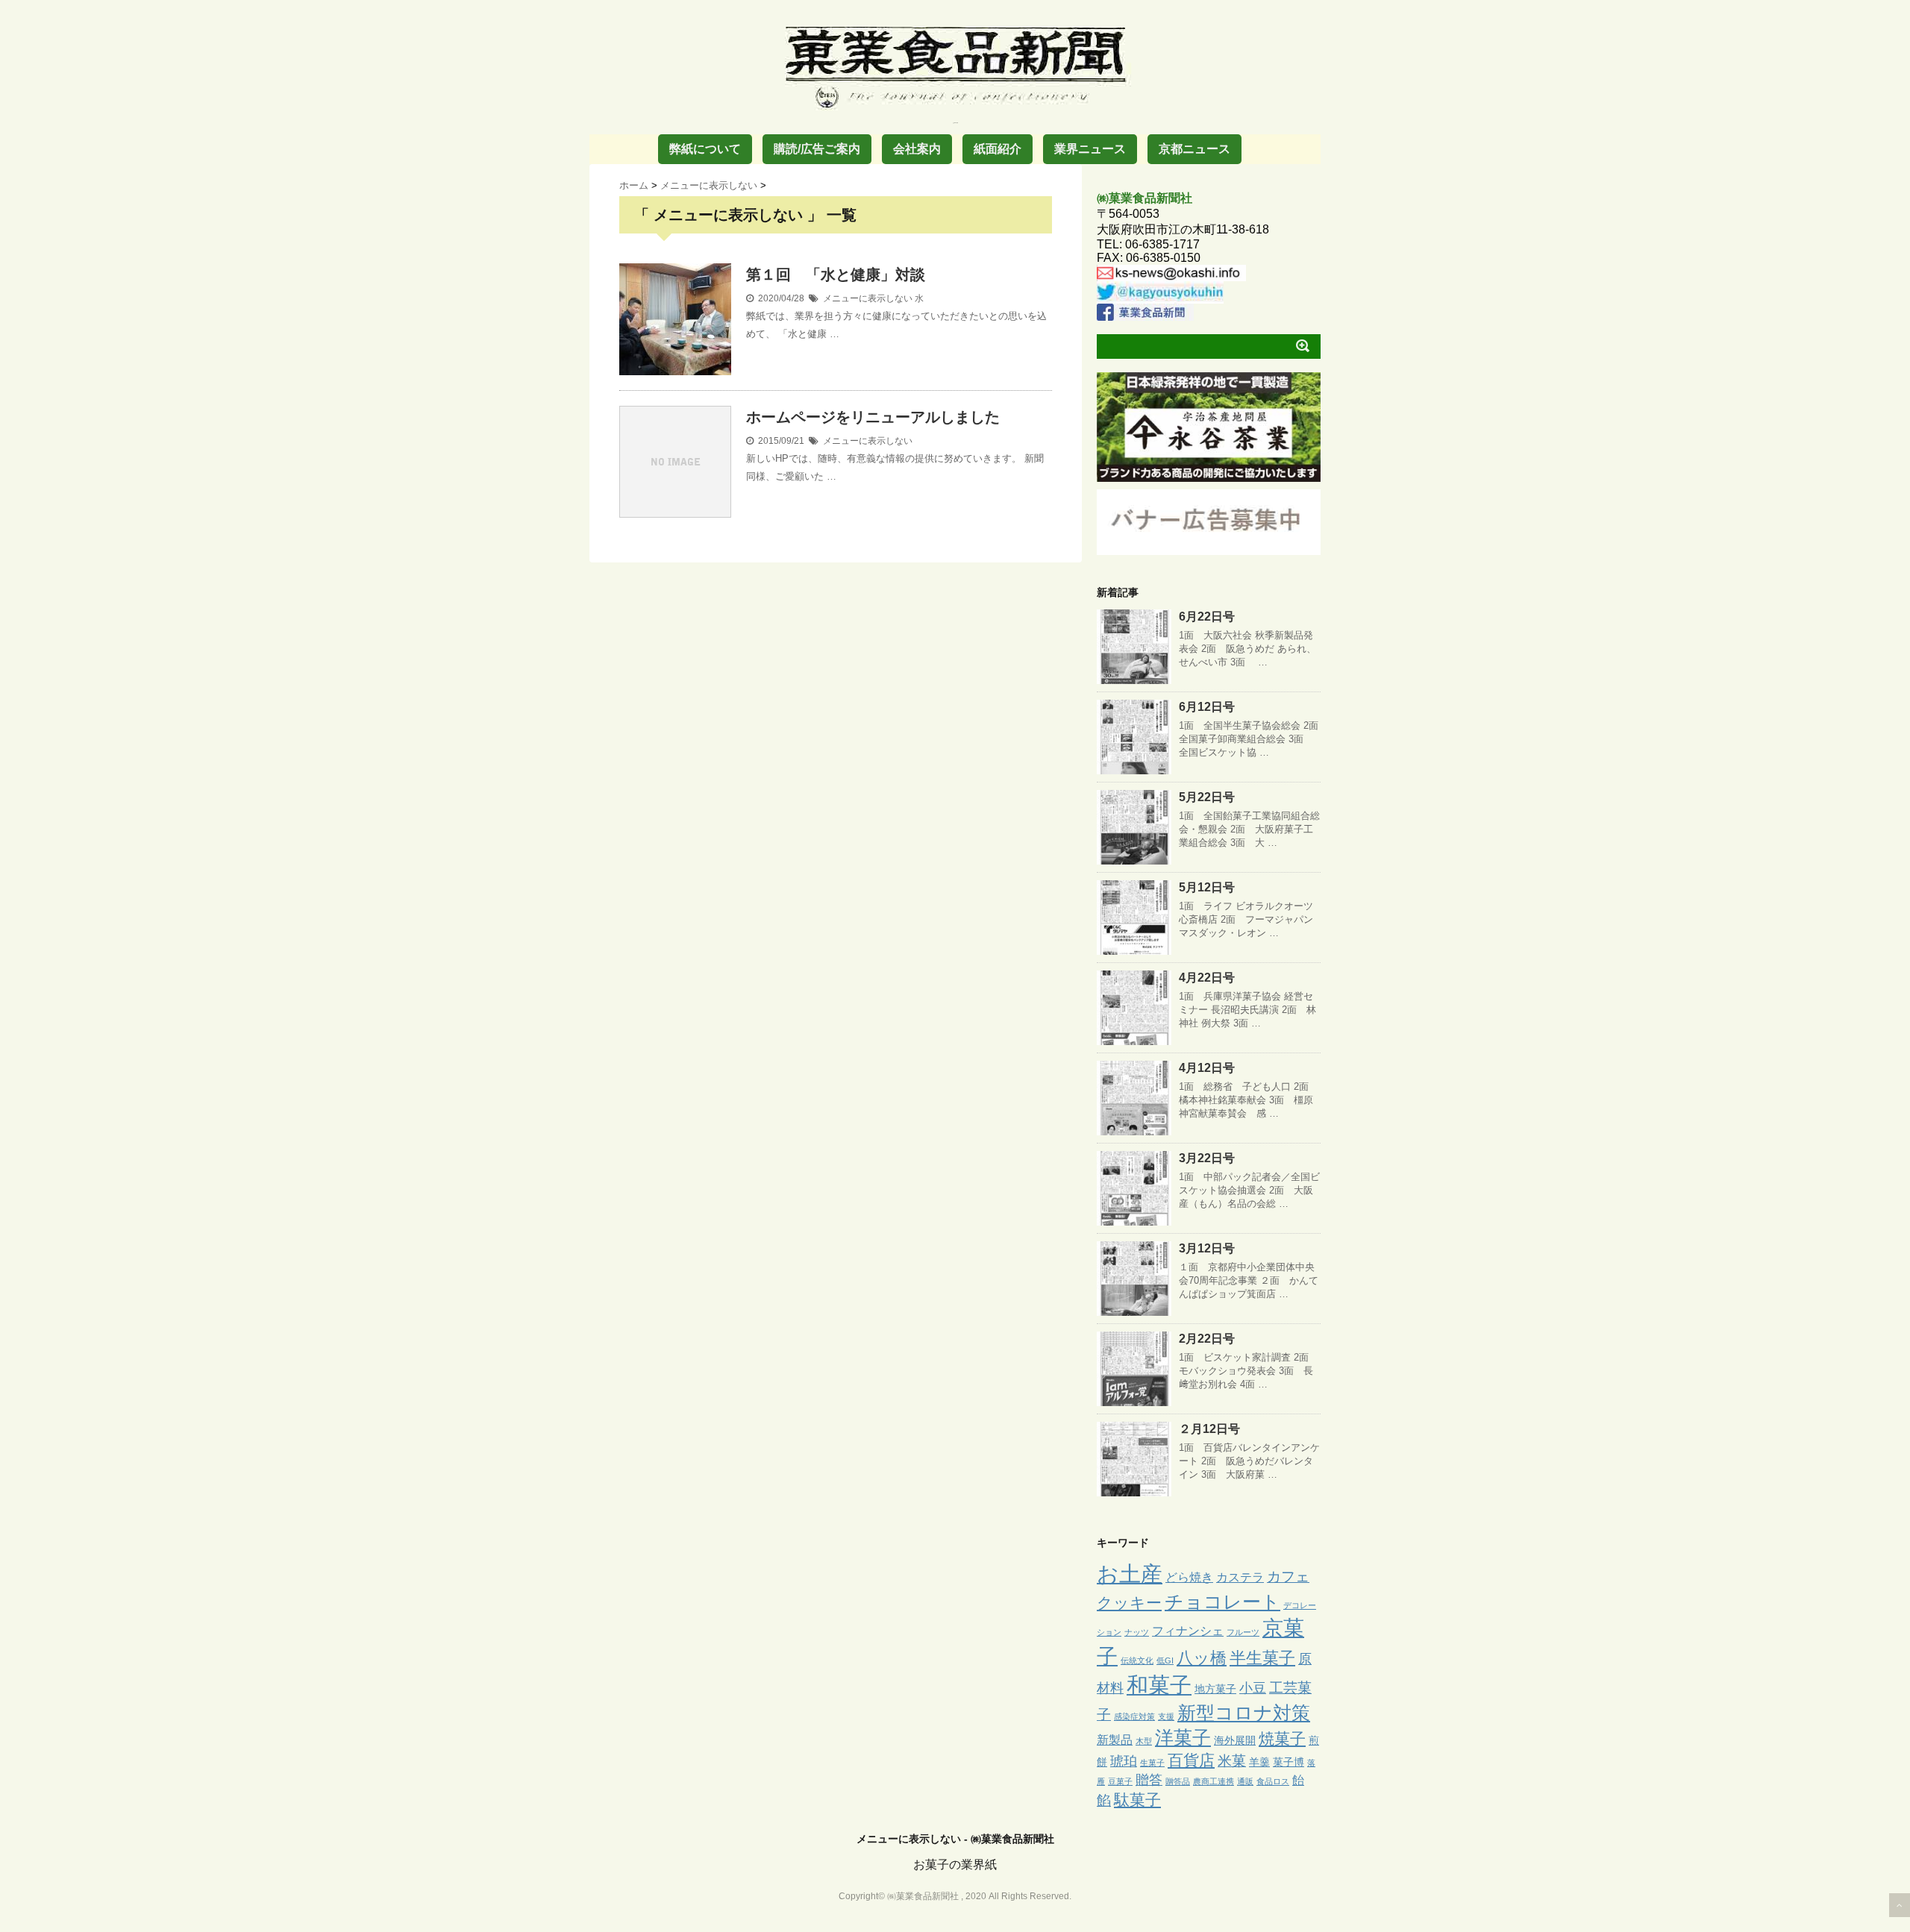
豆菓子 (1120, 1781)
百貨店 (1191, 1760)
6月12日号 (1207, 707)
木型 (1144, 1741)
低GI (1165, 1660)
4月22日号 (1207, 978)
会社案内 (917, 149)
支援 (1166, 1716)
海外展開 (1235, 1740)
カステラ (1240, 1577)
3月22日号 (1207, 1158)
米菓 (1232, 1761)
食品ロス (1273, 1781)
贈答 (1149, 1780)
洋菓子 (1183, 1738)
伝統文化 (1137, 1660)
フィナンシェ (1188, 1631)
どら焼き (1189, 1577)
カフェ (1288, 1577)
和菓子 (1159, 1685)
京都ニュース (1194, 149)
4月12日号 (1207, 1068)
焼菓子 (1282, 1738)
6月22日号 (1207, 617)
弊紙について (705, 149)
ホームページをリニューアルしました (873, 417)
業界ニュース (1090, 149)
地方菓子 (1215, 1689)
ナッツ (1137, 1632)
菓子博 (1289, 1762)
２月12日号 (1209, 1429)
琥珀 (1124, 1761)
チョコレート (1222, 1602)
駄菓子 (1137, 1800)
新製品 (1115, 1740)
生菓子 (1152, 1763)
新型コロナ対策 (1244, 1713)
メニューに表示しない (868, 298)
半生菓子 (1262, 1658)
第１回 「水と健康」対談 (836, 275)
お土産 (1130, 1574)
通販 (1245, 1781)
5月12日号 (1207, 887)
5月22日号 (1207, 797)
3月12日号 (1207, 1248)
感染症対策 (1134, 1716)
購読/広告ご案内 (817, 149)
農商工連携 (1214, 1781)
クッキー (1129, 1603)
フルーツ (1243, 1632)
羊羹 (1259, 1762)
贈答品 (1178, 1781)
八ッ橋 (1202, 1658)
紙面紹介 (998, 149)
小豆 (1253, 1688)
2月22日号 (1207, 1339)
